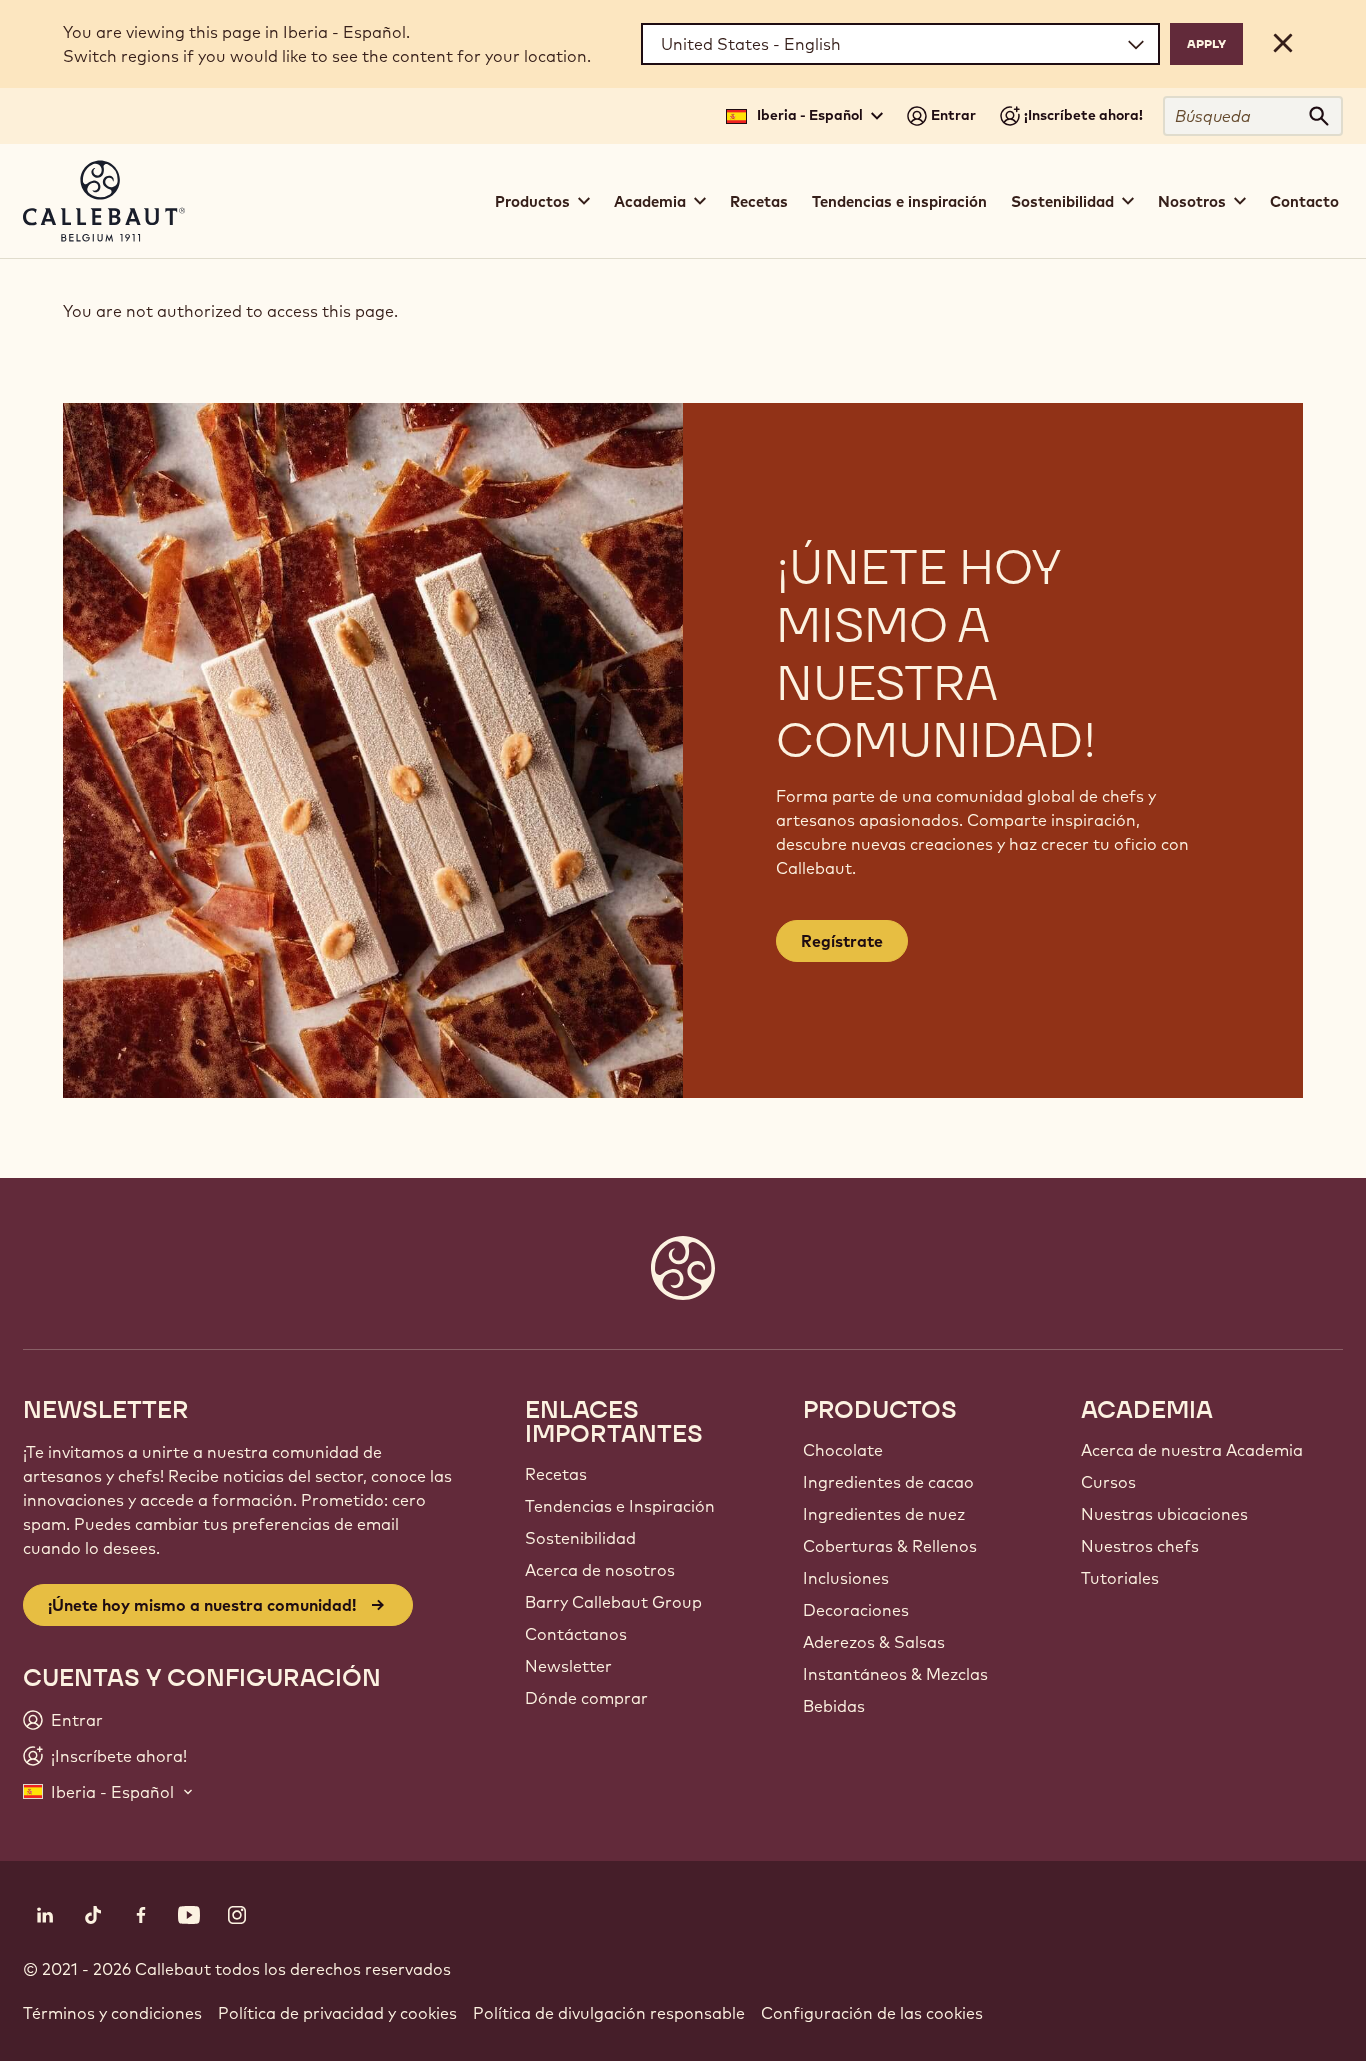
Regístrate (842, 941)
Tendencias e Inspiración (620, 1506)
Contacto (1304, 201)
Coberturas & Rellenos (890, 1546)
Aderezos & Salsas (874, 1642)
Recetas (759, 201)
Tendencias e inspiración (899, 201)
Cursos (1108, 1482)
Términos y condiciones (112, 2013)
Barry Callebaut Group (613, 1602)
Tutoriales (1120, 1578)
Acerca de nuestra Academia (1192, 1450)
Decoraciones (856, 1610)
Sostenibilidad (580, 1538)
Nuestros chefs (1140, 1546)
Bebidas (834, 1706)
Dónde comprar (586, 1698)
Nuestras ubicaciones (1164, 1514)
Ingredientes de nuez (884, 1514)
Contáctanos (576, 1634)
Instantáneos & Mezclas (895, 1674)
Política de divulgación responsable (609, 2013)
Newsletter (568, 1666)
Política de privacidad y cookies (337, 2013)
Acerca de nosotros (600, 1570)
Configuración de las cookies (872, 2013)
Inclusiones (846, 1578)
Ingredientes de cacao (888, 1482)
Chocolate (843, 1450)
